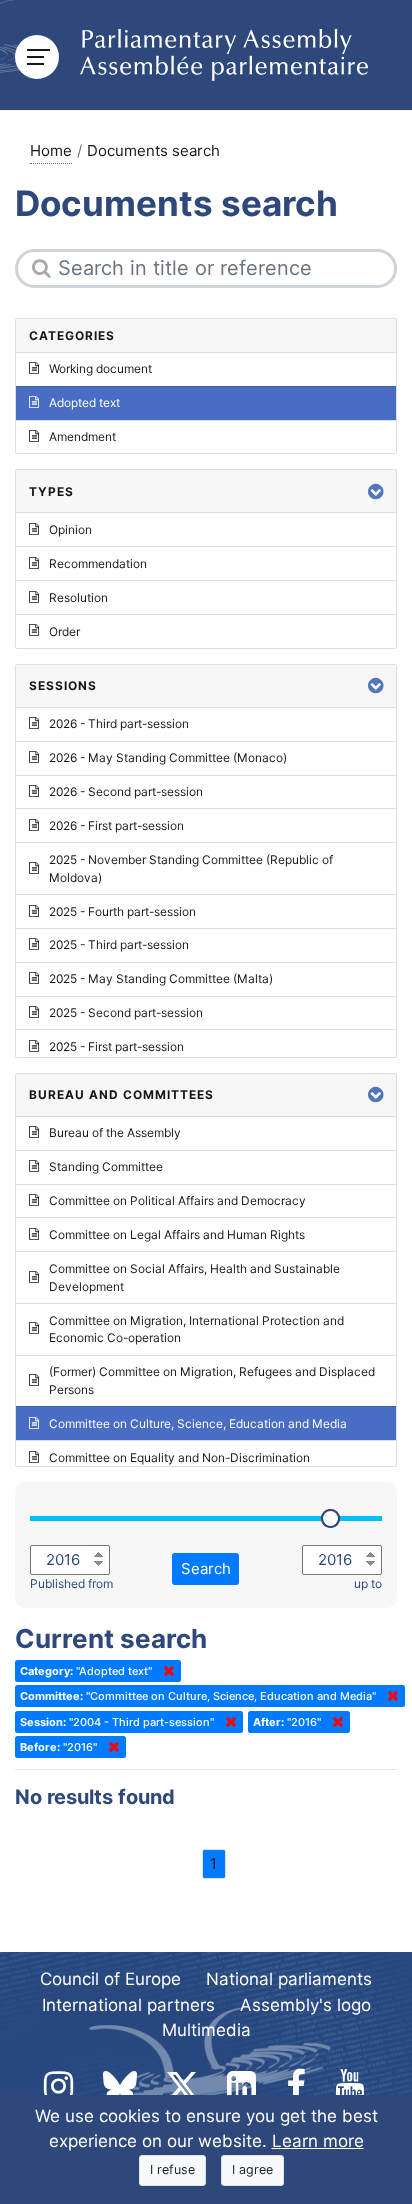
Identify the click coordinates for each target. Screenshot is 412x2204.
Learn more (318, 2141)
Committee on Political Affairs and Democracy (177, 1200)
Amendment (82, 436)
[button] (376, 491)
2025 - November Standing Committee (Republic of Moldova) (191, 868)
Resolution (78, 597)
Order (64, 631)
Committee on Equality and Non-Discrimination (179, 1457)
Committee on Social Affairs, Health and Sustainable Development (194, 1277)
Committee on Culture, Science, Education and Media (198, 1423)
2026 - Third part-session (119, 723)
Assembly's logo (305, 2005)
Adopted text (84, 402)
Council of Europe (110, 1979)
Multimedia (206, 2030)
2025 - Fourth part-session (122, 911)
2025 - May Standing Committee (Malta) (161, 978)
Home (51, 150)
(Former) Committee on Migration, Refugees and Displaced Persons (212, 1380)
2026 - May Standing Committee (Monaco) (168, 757)
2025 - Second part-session (126, 1012)
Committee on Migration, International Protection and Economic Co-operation (196, 1329)
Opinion (70, 529)
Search (206, 1568)
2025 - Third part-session (119, 944)
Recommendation (98, 563)
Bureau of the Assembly (115, 1132)
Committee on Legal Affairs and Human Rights (177, 1234)
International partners (128, 2005)
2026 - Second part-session (126, 791)
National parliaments (289, 1979)
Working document (100, 368)
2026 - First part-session (116, 825)
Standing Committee (106, 1166)
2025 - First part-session (116, 1046)
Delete (165, 1671)
